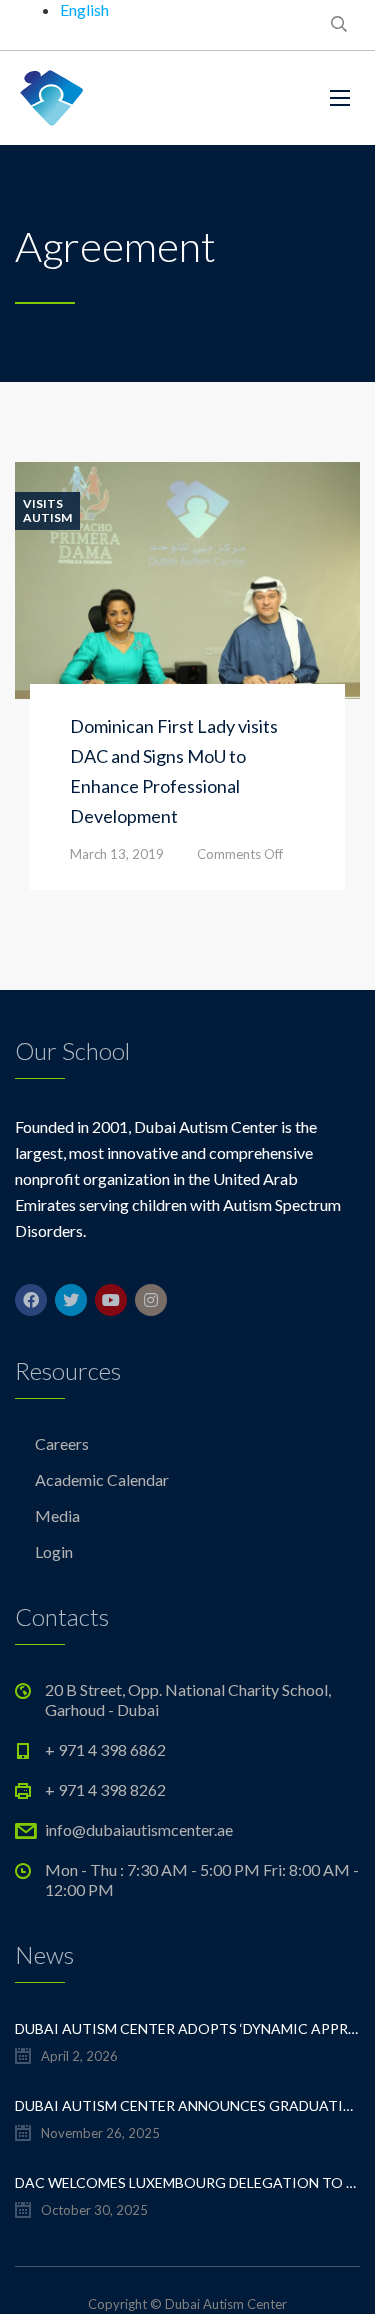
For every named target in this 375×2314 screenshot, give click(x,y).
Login (54, 1551)
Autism (47, 518)
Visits (43, 504)
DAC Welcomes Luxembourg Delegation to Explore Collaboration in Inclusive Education (187, 2182)
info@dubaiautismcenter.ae (139, 1829)
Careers (62, 1443)
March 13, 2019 (117, 854)
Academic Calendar (102, 1479)
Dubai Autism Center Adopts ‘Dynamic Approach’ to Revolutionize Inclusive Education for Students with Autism (187, 2028)
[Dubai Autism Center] (52, 98)
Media (57, 1515)
